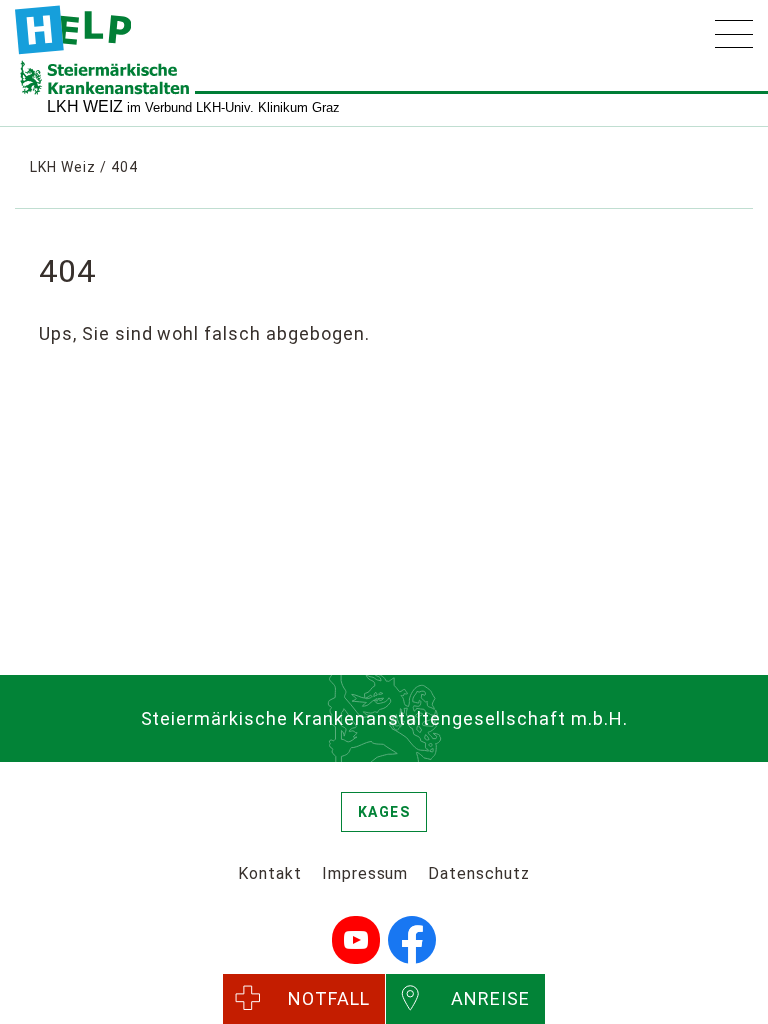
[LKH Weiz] (73, 30)
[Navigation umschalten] (734, 34)
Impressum (365, 873)
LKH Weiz (63, 167)
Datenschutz (479, 873)
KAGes (384, 812)
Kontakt (270, 873)
